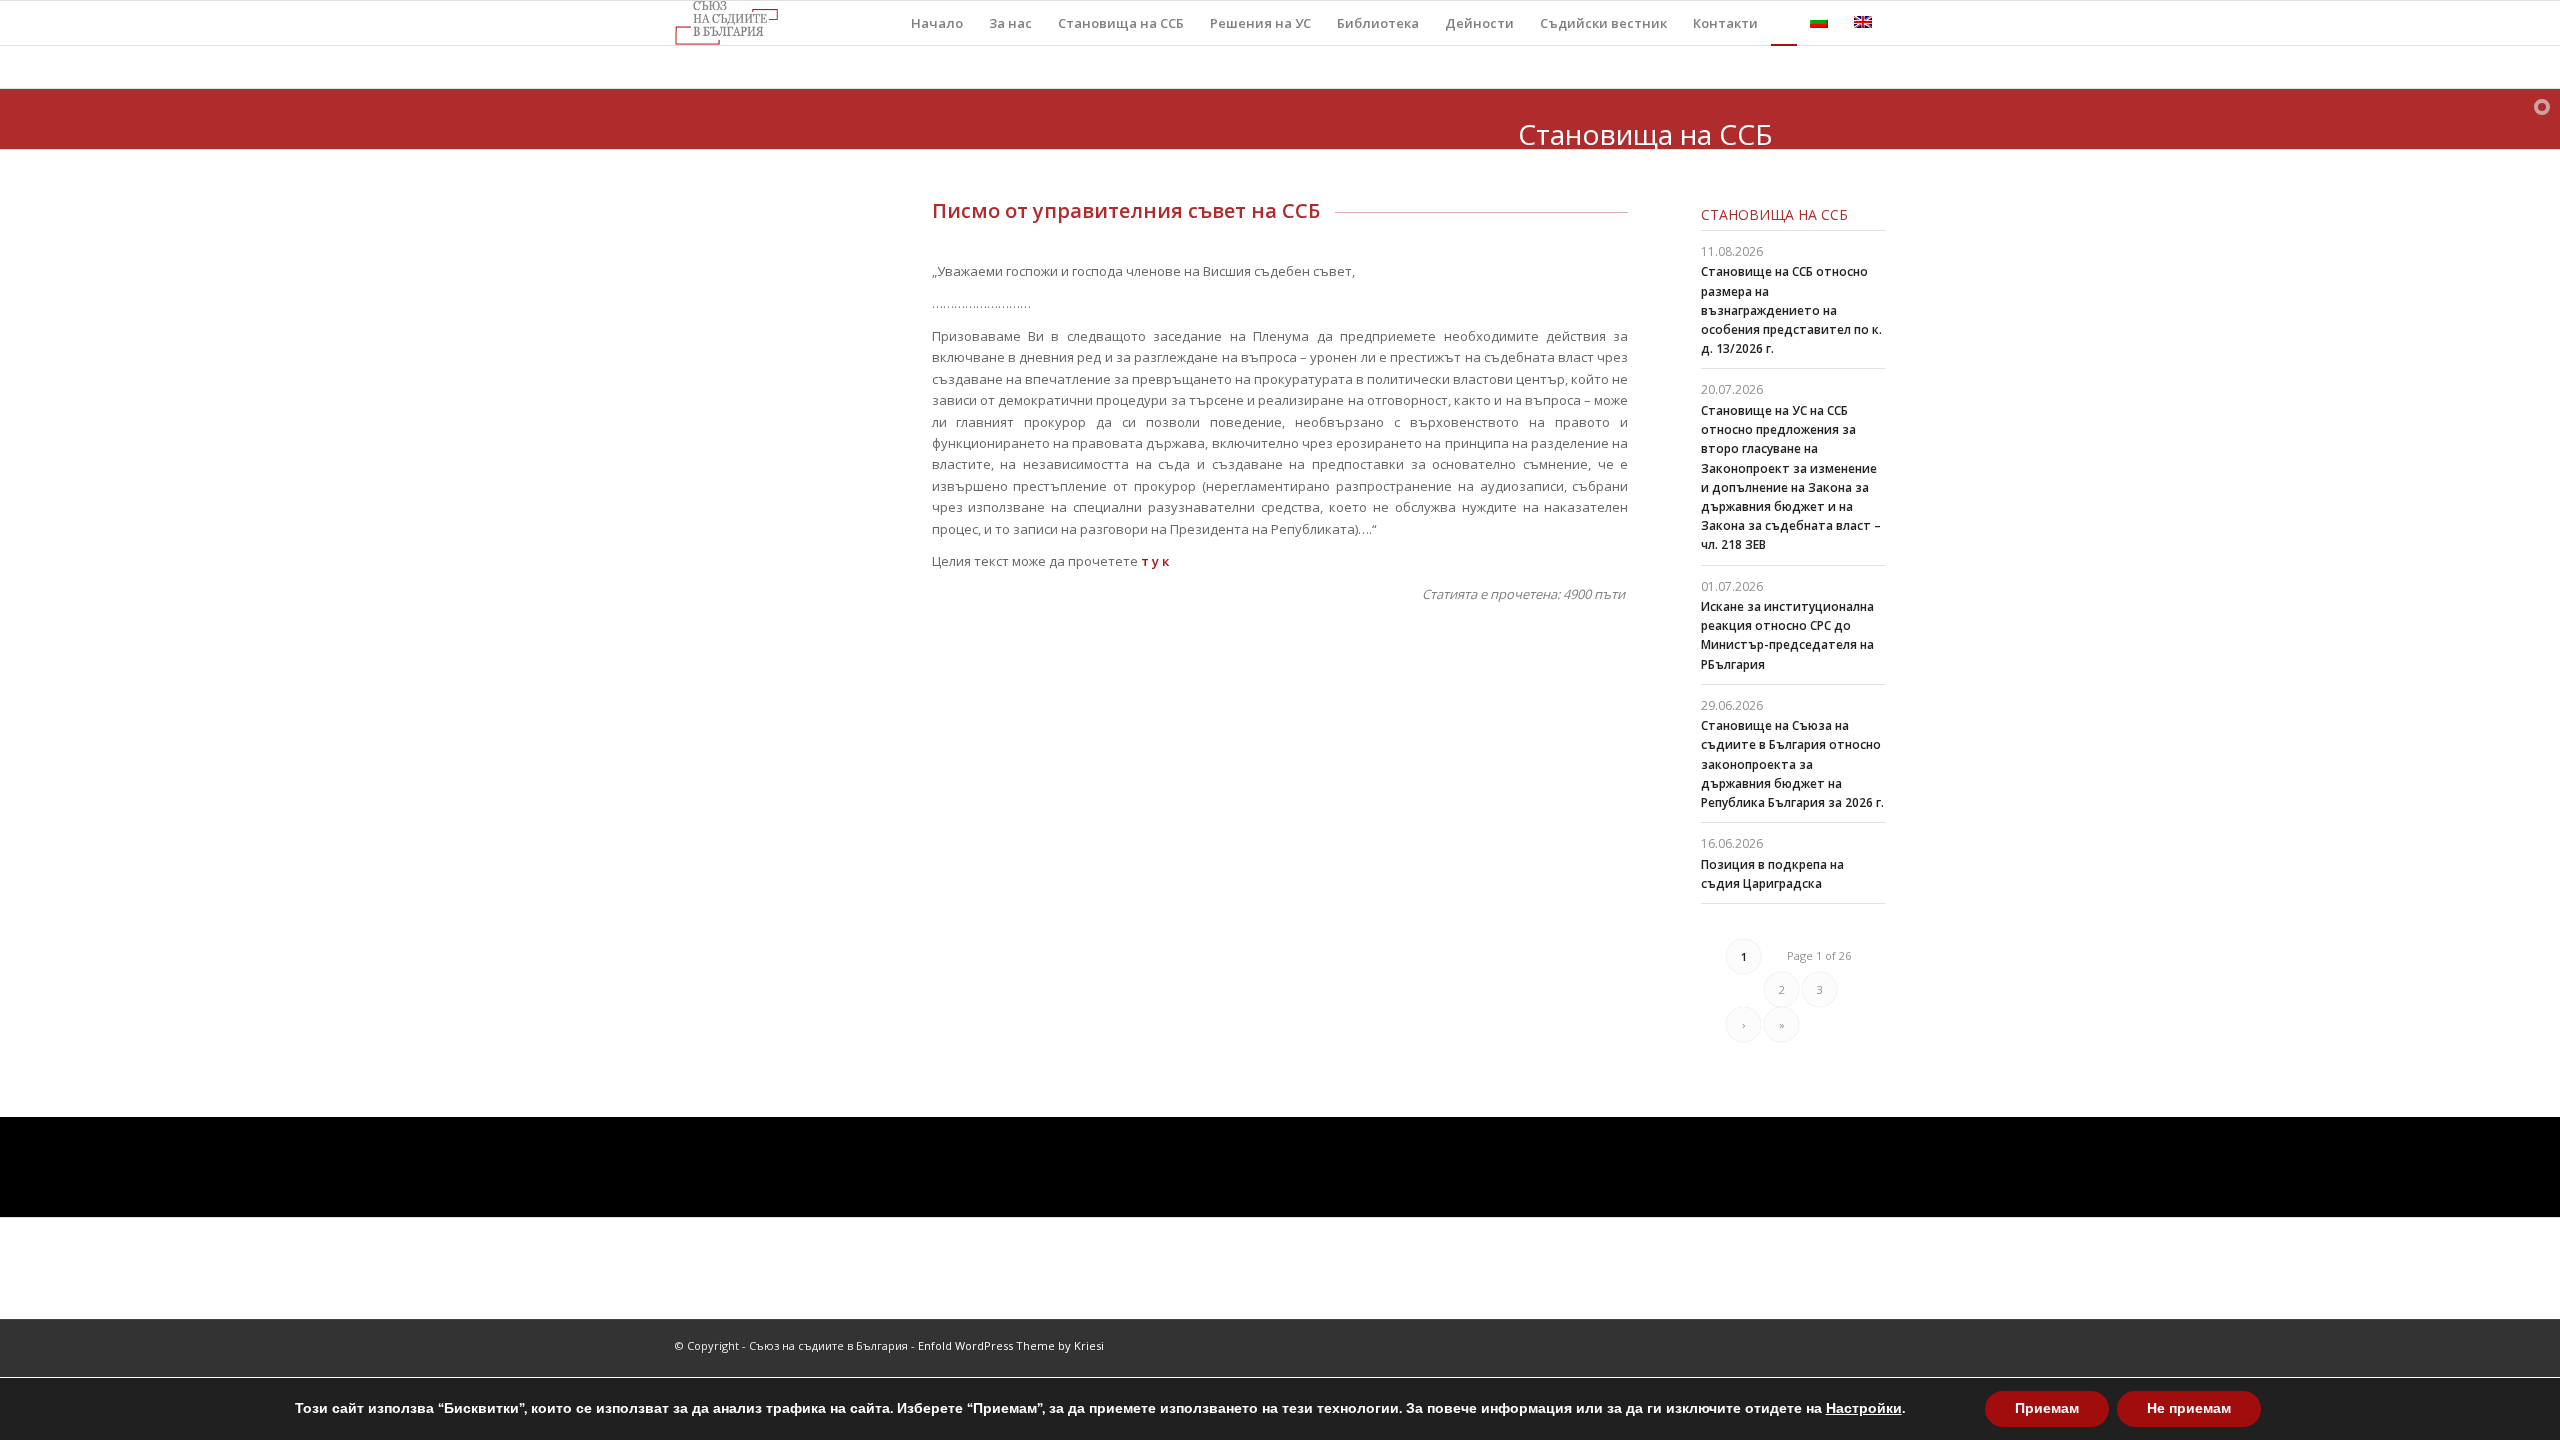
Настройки (1864, 1409)
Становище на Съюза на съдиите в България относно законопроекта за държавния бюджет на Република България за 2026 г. (1792, 764)
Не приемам (2189, 1408)
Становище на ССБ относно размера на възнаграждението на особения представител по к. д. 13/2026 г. (1791, 310)
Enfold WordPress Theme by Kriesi (1011, 1345)
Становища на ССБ (1774, 214)
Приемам (2047, 1408)
